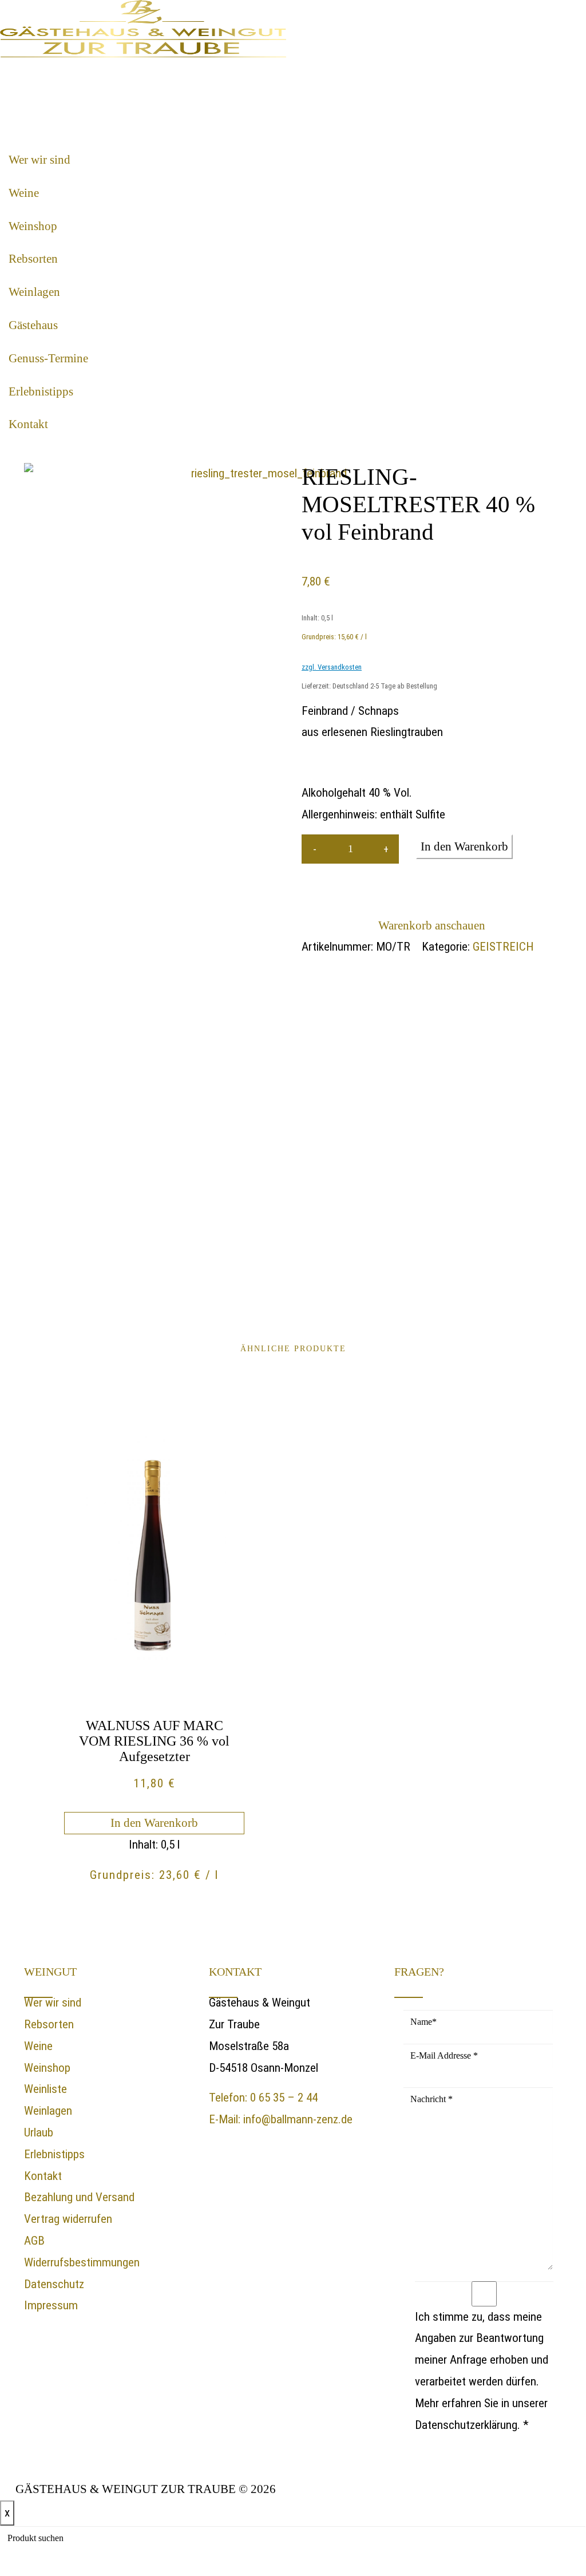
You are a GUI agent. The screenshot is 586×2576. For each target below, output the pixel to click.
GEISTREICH (503, 947)
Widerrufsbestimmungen (82, 2262)
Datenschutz (54, 2284)
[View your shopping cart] (46, 72)
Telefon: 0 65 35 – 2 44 (263, 2098)
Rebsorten (33, 259)
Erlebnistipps (41, 391)
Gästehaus (33, 325)
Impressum (51, 2305)
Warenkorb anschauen (432, 925)
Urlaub (39, 2132)
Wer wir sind (39, 160)
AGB (34, 2241)
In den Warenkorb (464, 846)
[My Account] (11, 72)
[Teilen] (523, 13)
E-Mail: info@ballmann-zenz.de (281, 2119)
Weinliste (45, 2089)
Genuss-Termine (48, 358)
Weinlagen (34, 292)
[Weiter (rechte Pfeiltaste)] (566, 1288)
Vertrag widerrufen (68, 2219)
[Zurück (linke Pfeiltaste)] (20, 1288)
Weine (24, 193)
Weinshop (33, 226)
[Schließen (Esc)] (548, 13)
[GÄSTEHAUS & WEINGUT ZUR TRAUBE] (143, 28)
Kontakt (28, 424)
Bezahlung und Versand (79, 2197)
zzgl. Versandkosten (332, 667)
